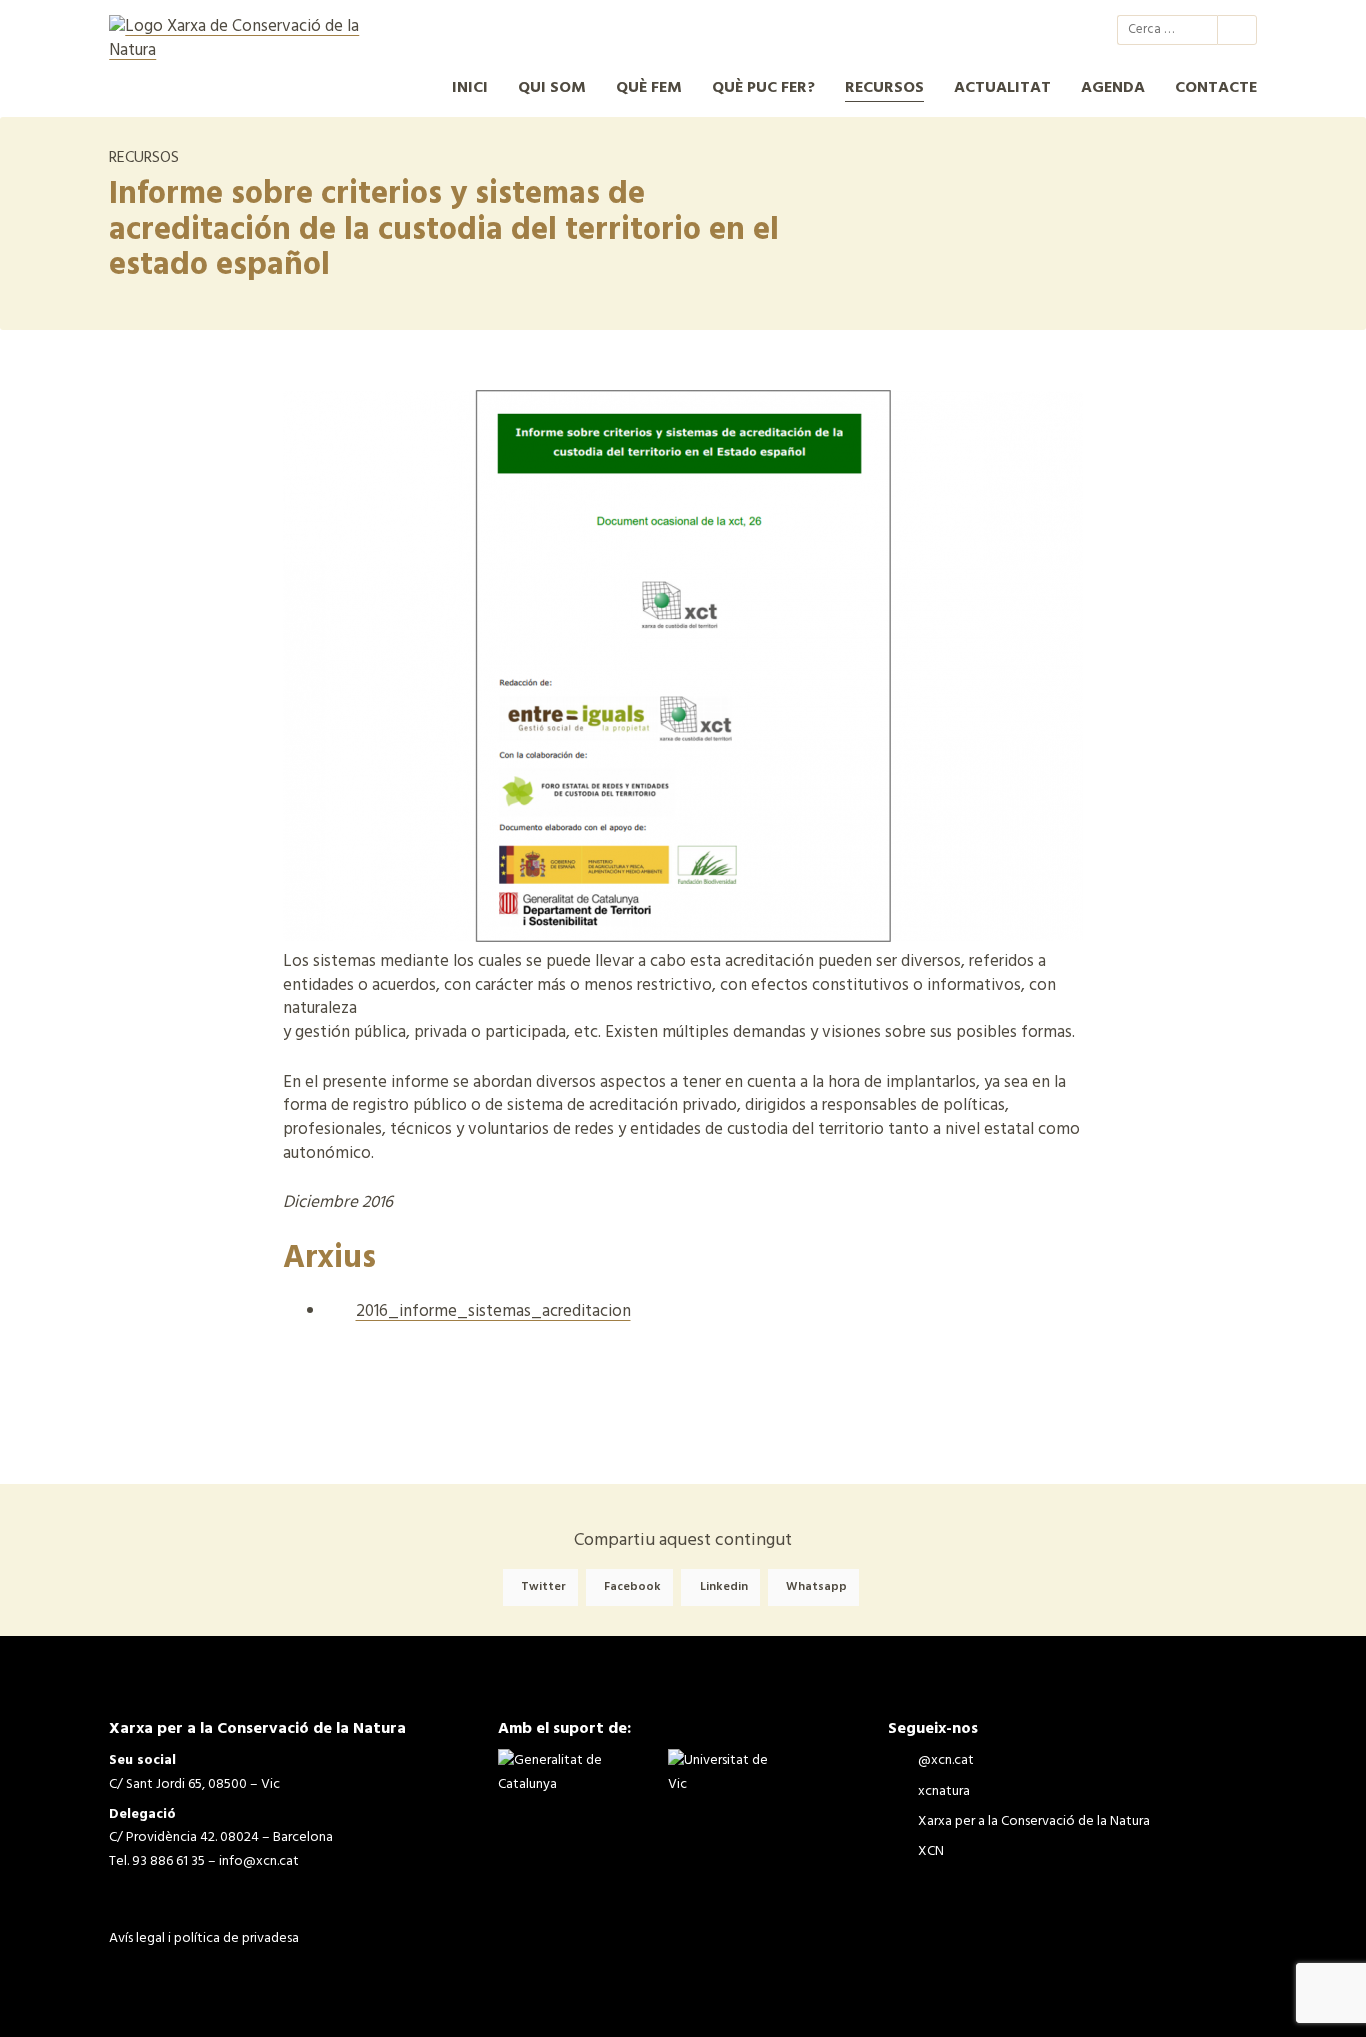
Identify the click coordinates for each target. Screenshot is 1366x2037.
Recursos (884, 88)
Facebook (632, 1587)
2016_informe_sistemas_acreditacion (493, 1311)
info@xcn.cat (259, 1861)
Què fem (649, 88)
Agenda (1113, 88)
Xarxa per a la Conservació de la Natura (1023, 30)
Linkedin (724, 1587)
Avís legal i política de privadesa (204, 1938)
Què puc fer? (763, 88)
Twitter (543, 1587)
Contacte (1216, 88)
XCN (1059, 30)
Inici (470, 88)
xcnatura (987, 30)
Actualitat (1002, 88)
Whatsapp (816, 1587)
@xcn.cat (951, 30)
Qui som (552, 88)
